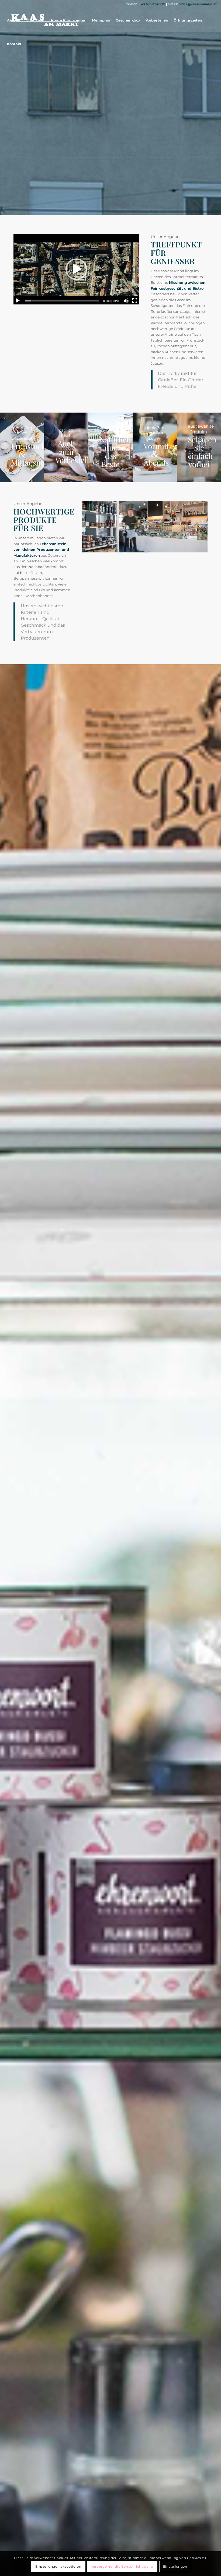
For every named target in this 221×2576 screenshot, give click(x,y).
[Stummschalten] (126, 301)
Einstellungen (175, 2566)
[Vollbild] (135, 301)
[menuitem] (14, 20)
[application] (76, 269)
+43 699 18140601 (152, 4)
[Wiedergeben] (18, 301)
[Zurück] (94, 527)
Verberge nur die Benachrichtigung (122, 2566)
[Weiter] (195, 527)
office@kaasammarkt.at (198, 4)
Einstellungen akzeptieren (58, 2566)
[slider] (62, 301)
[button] (76, 269)
